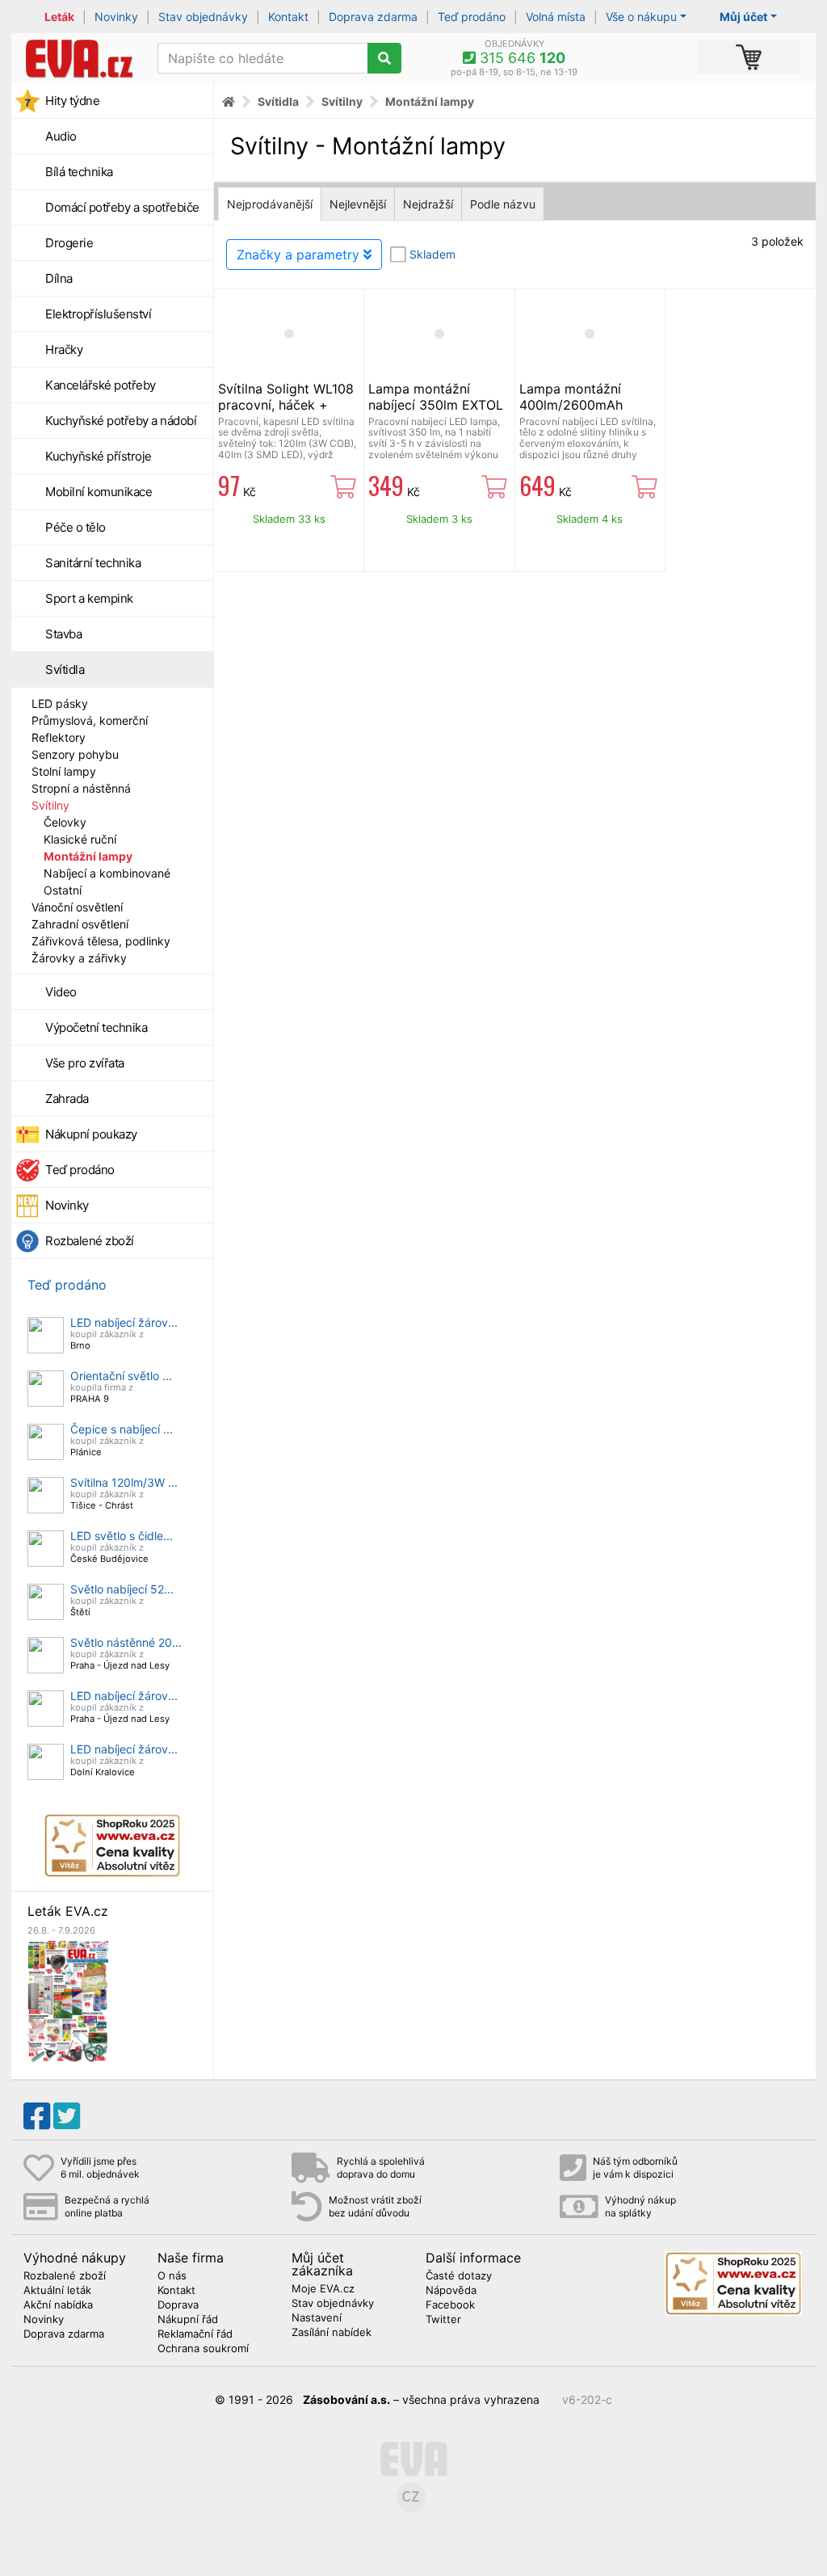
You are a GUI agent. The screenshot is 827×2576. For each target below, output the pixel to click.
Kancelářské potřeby (101, 385)
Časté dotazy (459, 2276)
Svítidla (65, 669)
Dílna (59, 278)
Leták (59, 17)
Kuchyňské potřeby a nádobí (121, 421)
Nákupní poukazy (91, 1134)
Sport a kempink (89, 598)
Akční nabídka (58, 2305)
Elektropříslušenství (98, 314)
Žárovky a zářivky (79, 958)
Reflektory (59, 737)
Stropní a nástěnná (81, 788)
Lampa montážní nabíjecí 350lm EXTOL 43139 (436, 405)
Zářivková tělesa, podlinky (101, 941)
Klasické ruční (80, 839)
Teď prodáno (472, 17)
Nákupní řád (188, 2320)
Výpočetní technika (96, 1027)
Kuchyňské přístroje (99, 456)
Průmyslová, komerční (90, 720)
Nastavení (317, 2318)
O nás (172, 2276)
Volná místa (556, 17)
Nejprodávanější (270, 204)
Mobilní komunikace (99, 492)
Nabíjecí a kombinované (107, 873)
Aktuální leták (57, 2291)
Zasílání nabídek (332, 2333)
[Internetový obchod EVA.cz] (78, 58)
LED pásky (60, 703)
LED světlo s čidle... (122, 1536)
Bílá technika (79, 172)
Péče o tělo (76, 527)
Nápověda (451, 2291)
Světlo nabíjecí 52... (122, 1589)
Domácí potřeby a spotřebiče (122, 207)
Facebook (450, 2305)
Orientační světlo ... (121, 1376)
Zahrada (67, 1099)
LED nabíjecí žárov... (124, 1322)
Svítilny (50, 805)
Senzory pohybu (75, 754)
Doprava (178, 2305)
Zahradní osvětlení (80, 924)
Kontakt (288, 17)
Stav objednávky (203, 17)
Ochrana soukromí (203, 2349)
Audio (61, 136)
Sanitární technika (93, 563)
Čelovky (65, 822)
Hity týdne (72, 101)
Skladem (432, 254)
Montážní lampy (88, 856)
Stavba (63, 634)
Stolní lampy (64, 771)
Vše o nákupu (641, 17)
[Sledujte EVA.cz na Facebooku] (37, 2116)
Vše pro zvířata (85, 1063)
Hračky (64, 349)
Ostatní (63, 890)
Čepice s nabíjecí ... (122, 1429)
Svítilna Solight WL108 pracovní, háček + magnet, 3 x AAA (286, 405)
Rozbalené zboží (90, 1241)
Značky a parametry (300, 255)
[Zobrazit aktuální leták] (68, 2000)
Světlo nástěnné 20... (126, 1642)
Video (61, 992)
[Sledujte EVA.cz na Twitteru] (67, 2116)
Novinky (116, 17)
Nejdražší (428, 204)
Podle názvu (503, 204)
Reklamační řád (195, 2334)
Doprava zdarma (373, 17)
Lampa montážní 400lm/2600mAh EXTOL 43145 (571, 405)
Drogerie (69, 243)
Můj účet (743, 17)
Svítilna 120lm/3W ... (124, 1482)
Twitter (443, 2320)
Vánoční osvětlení (77, 907)
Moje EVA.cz (323, 2289)
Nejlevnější (358, 204)
